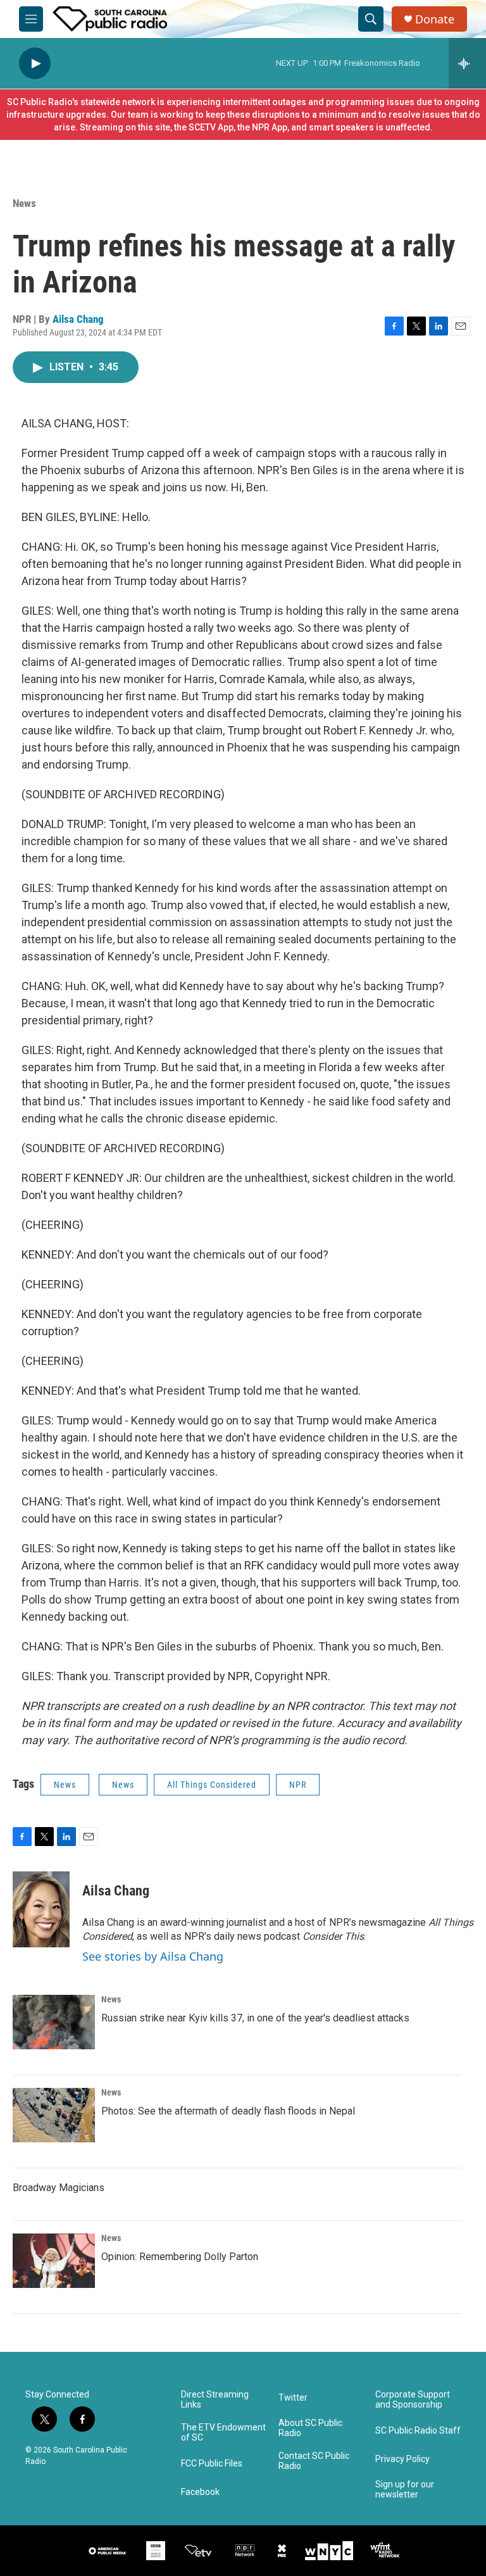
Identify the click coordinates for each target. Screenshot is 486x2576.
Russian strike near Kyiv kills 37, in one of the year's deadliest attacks (255, 2018)
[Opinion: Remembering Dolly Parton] (54, 2261)
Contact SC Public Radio (314, 2461)
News (24, 203)
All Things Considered (212, 1785)
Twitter (293, 2398)
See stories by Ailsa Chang (153, 1956)
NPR (298, 1785)
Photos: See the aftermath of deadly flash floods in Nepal (228, 2111)
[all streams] (467, 63)
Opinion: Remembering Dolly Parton (180, 2257)
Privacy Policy (402, 2459)
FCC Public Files (212, 2464)
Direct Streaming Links (215, 2400)
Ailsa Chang (78, 319)
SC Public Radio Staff (418, 2431)
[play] (35, 64)
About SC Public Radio (310, 2428)
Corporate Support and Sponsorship (413, 2400)
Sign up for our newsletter (405, 2490)
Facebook (200, 2492)
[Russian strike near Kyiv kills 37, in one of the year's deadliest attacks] (54, 2022)
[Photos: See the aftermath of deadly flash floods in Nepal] (54, 2115)
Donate (435, 19)
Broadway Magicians (59, 2188)
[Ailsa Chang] (41, 1909)
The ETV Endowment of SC (223, 2433)
